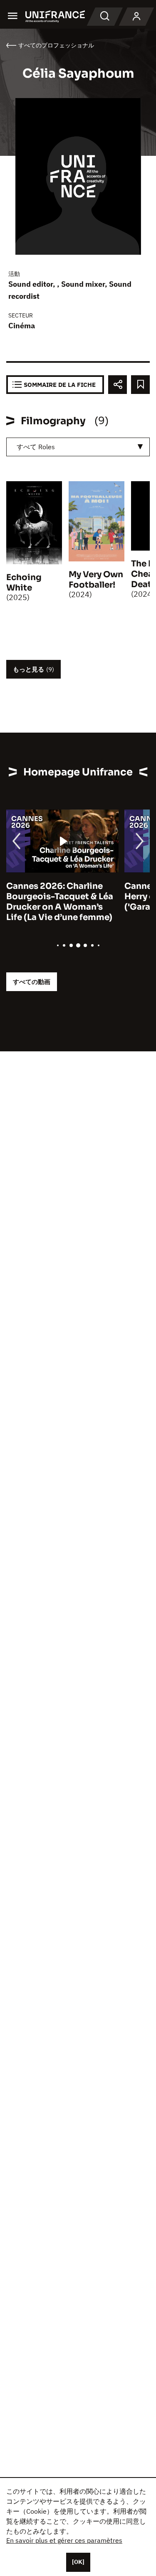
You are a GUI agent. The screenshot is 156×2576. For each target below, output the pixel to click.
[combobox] (78, 447)
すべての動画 (32, 982)
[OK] (78, 2562)
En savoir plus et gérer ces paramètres (64, 2540)
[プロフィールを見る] (136, 17)
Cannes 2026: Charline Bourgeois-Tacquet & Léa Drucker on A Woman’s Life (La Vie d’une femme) (60, 902)
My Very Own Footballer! (96, 580)
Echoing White (24, 583)
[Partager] (118, 385)
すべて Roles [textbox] (36, 447)
